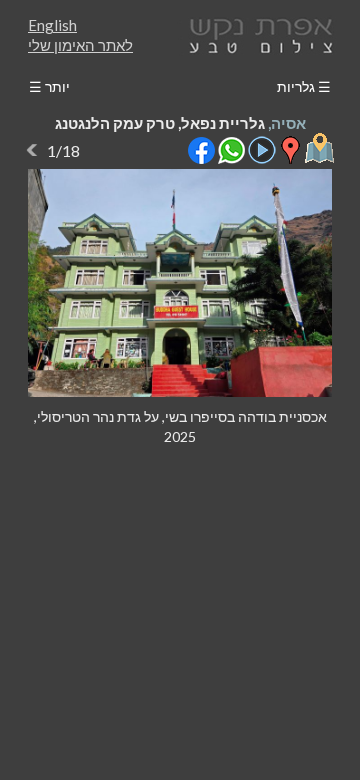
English (52, 25)
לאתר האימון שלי (80, 45)
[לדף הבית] (257, 33)
